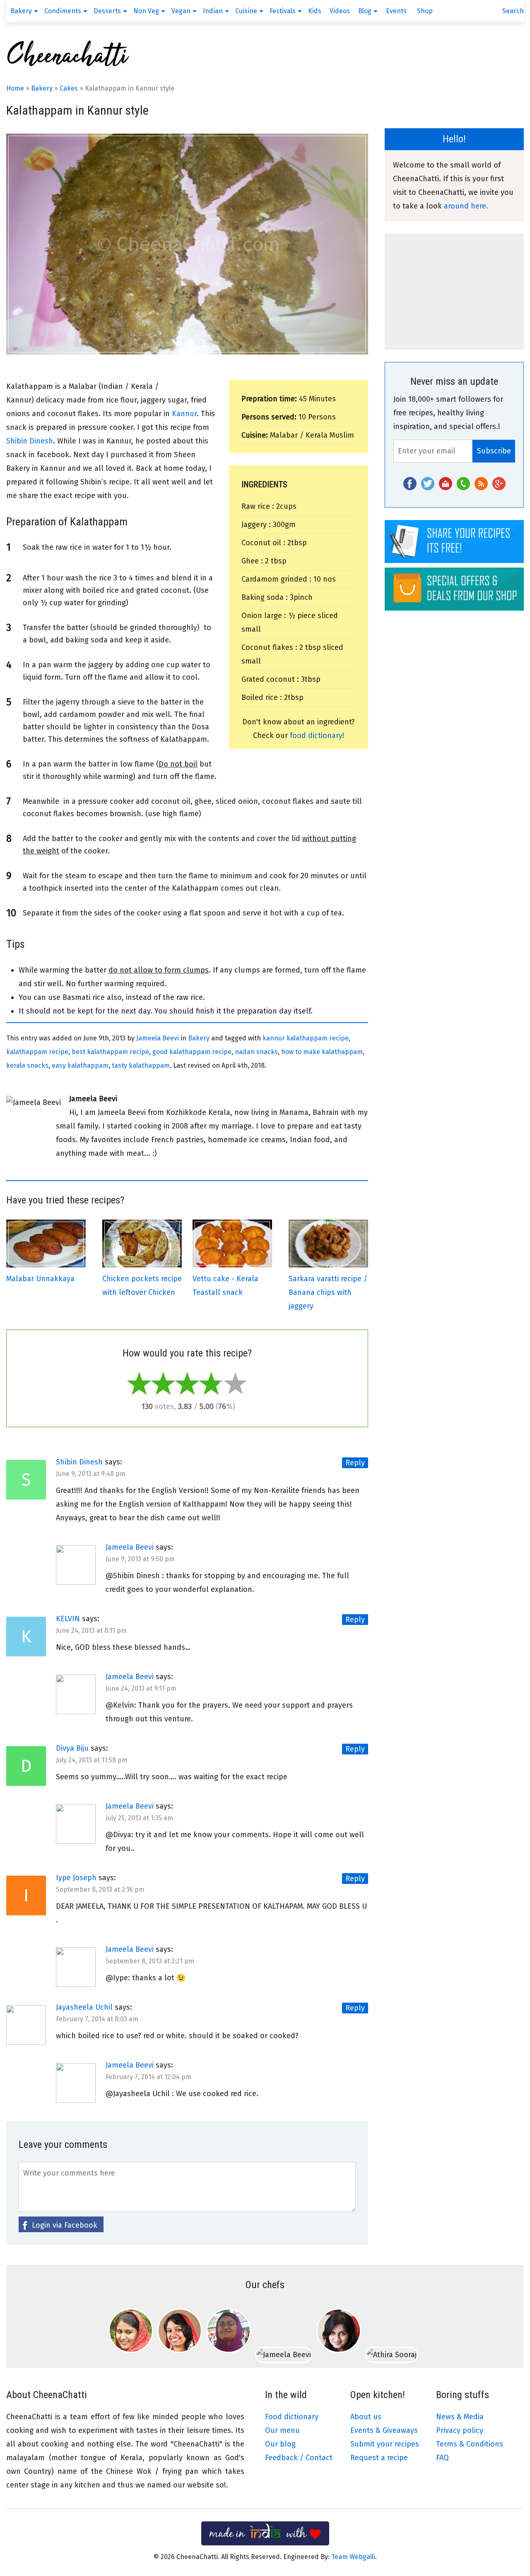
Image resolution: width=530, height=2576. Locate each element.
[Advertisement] (454, 292)
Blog (365, 11)
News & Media (460, 2417)
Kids (315, 11)
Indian (213, 11)
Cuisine (246, 11)
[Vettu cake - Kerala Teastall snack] (232, 1265)
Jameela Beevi (158, 1038)
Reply (355, 1463)
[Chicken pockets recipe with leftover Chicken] (142, 1265)
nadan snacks (256, 1052)
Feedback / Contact (299, 2458)
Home (15, 88)
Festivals (283, 11)
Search (513, 11)
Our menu (282, 2430)
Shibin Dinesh (30, 441)
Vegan (181, 11)
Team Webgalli (353, 2557)
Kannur (184, 414)
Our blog (280, 2444)
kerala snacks (27, 1065)
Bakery (21, 11)
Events (396, 11)
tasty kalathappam (141, 1065)
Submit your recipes (385, 2444)
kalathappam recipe (37, 1052)
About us (366, 2417)
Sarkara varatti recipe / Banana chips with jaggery (328, 1292)
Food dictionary (292, 2417)
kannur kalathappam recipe (306, 1038)
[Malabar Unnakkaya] (46, 1265)
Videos (340, 11)
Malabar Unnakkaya (40, 1279)
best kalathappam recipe (110, 1052)
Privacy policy (460, 2430)
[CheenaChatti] (68, 66)
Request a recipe (379, 2458)
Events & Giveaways (384, 2430)
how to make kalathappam (322, 1052)
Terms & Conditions (470, 2444)
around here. (466, 206)
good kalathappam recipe (192, 1052)
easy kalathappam (80, 1065)
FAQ (442, 2458)
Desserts (107, 11)
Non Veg (146, 11)
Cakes (69, 88)
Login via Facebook (65, 2225)
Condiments (63, 11)
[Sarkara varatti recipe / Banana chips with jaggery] (328, 1265)
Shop (425, 11)
